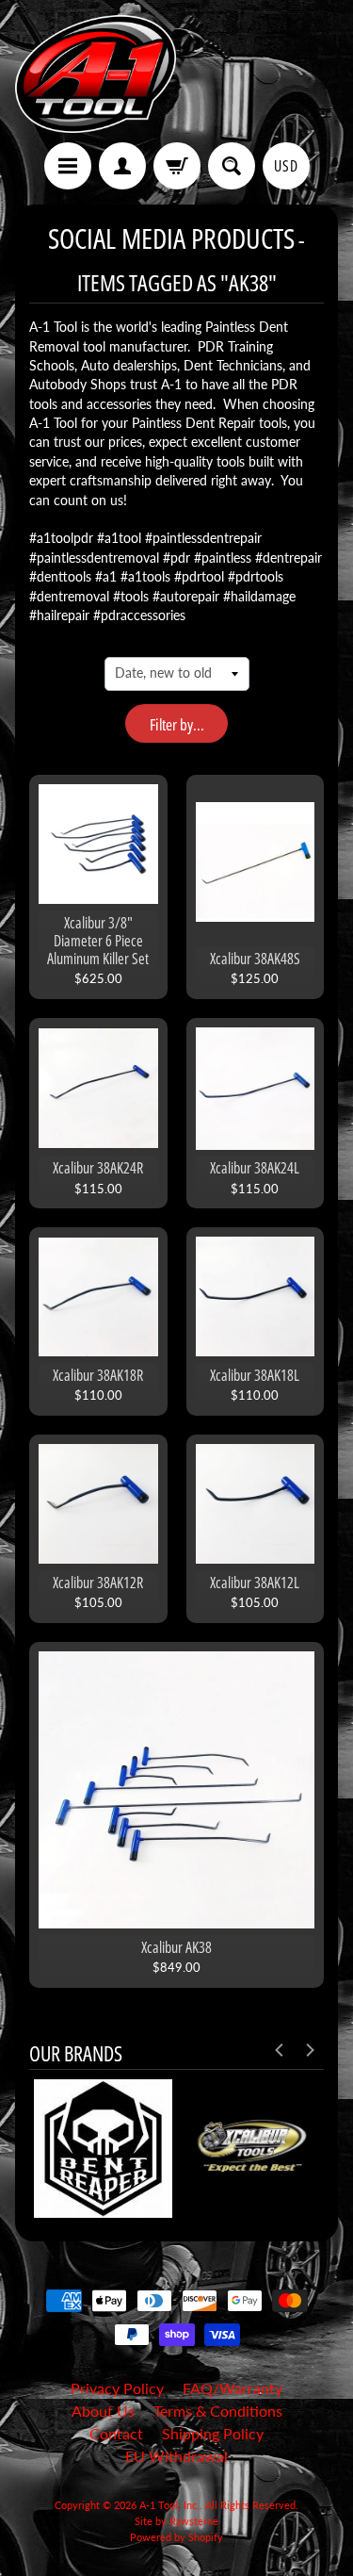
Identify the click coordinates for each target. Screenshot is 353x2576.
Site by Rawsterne (176, 2521)
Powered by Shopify (176, 2537)
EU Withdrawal (176, 2456)
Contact (116, 2433)
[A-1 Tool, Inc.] (96, 74)
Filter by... (177, 724)
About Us (103, 2411)
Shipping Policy (213, 2433)
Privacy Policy (117, 2388)
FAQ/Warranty (233, 2388)
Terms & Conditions (218, 2411)
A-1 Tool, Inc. (169, 2505)
